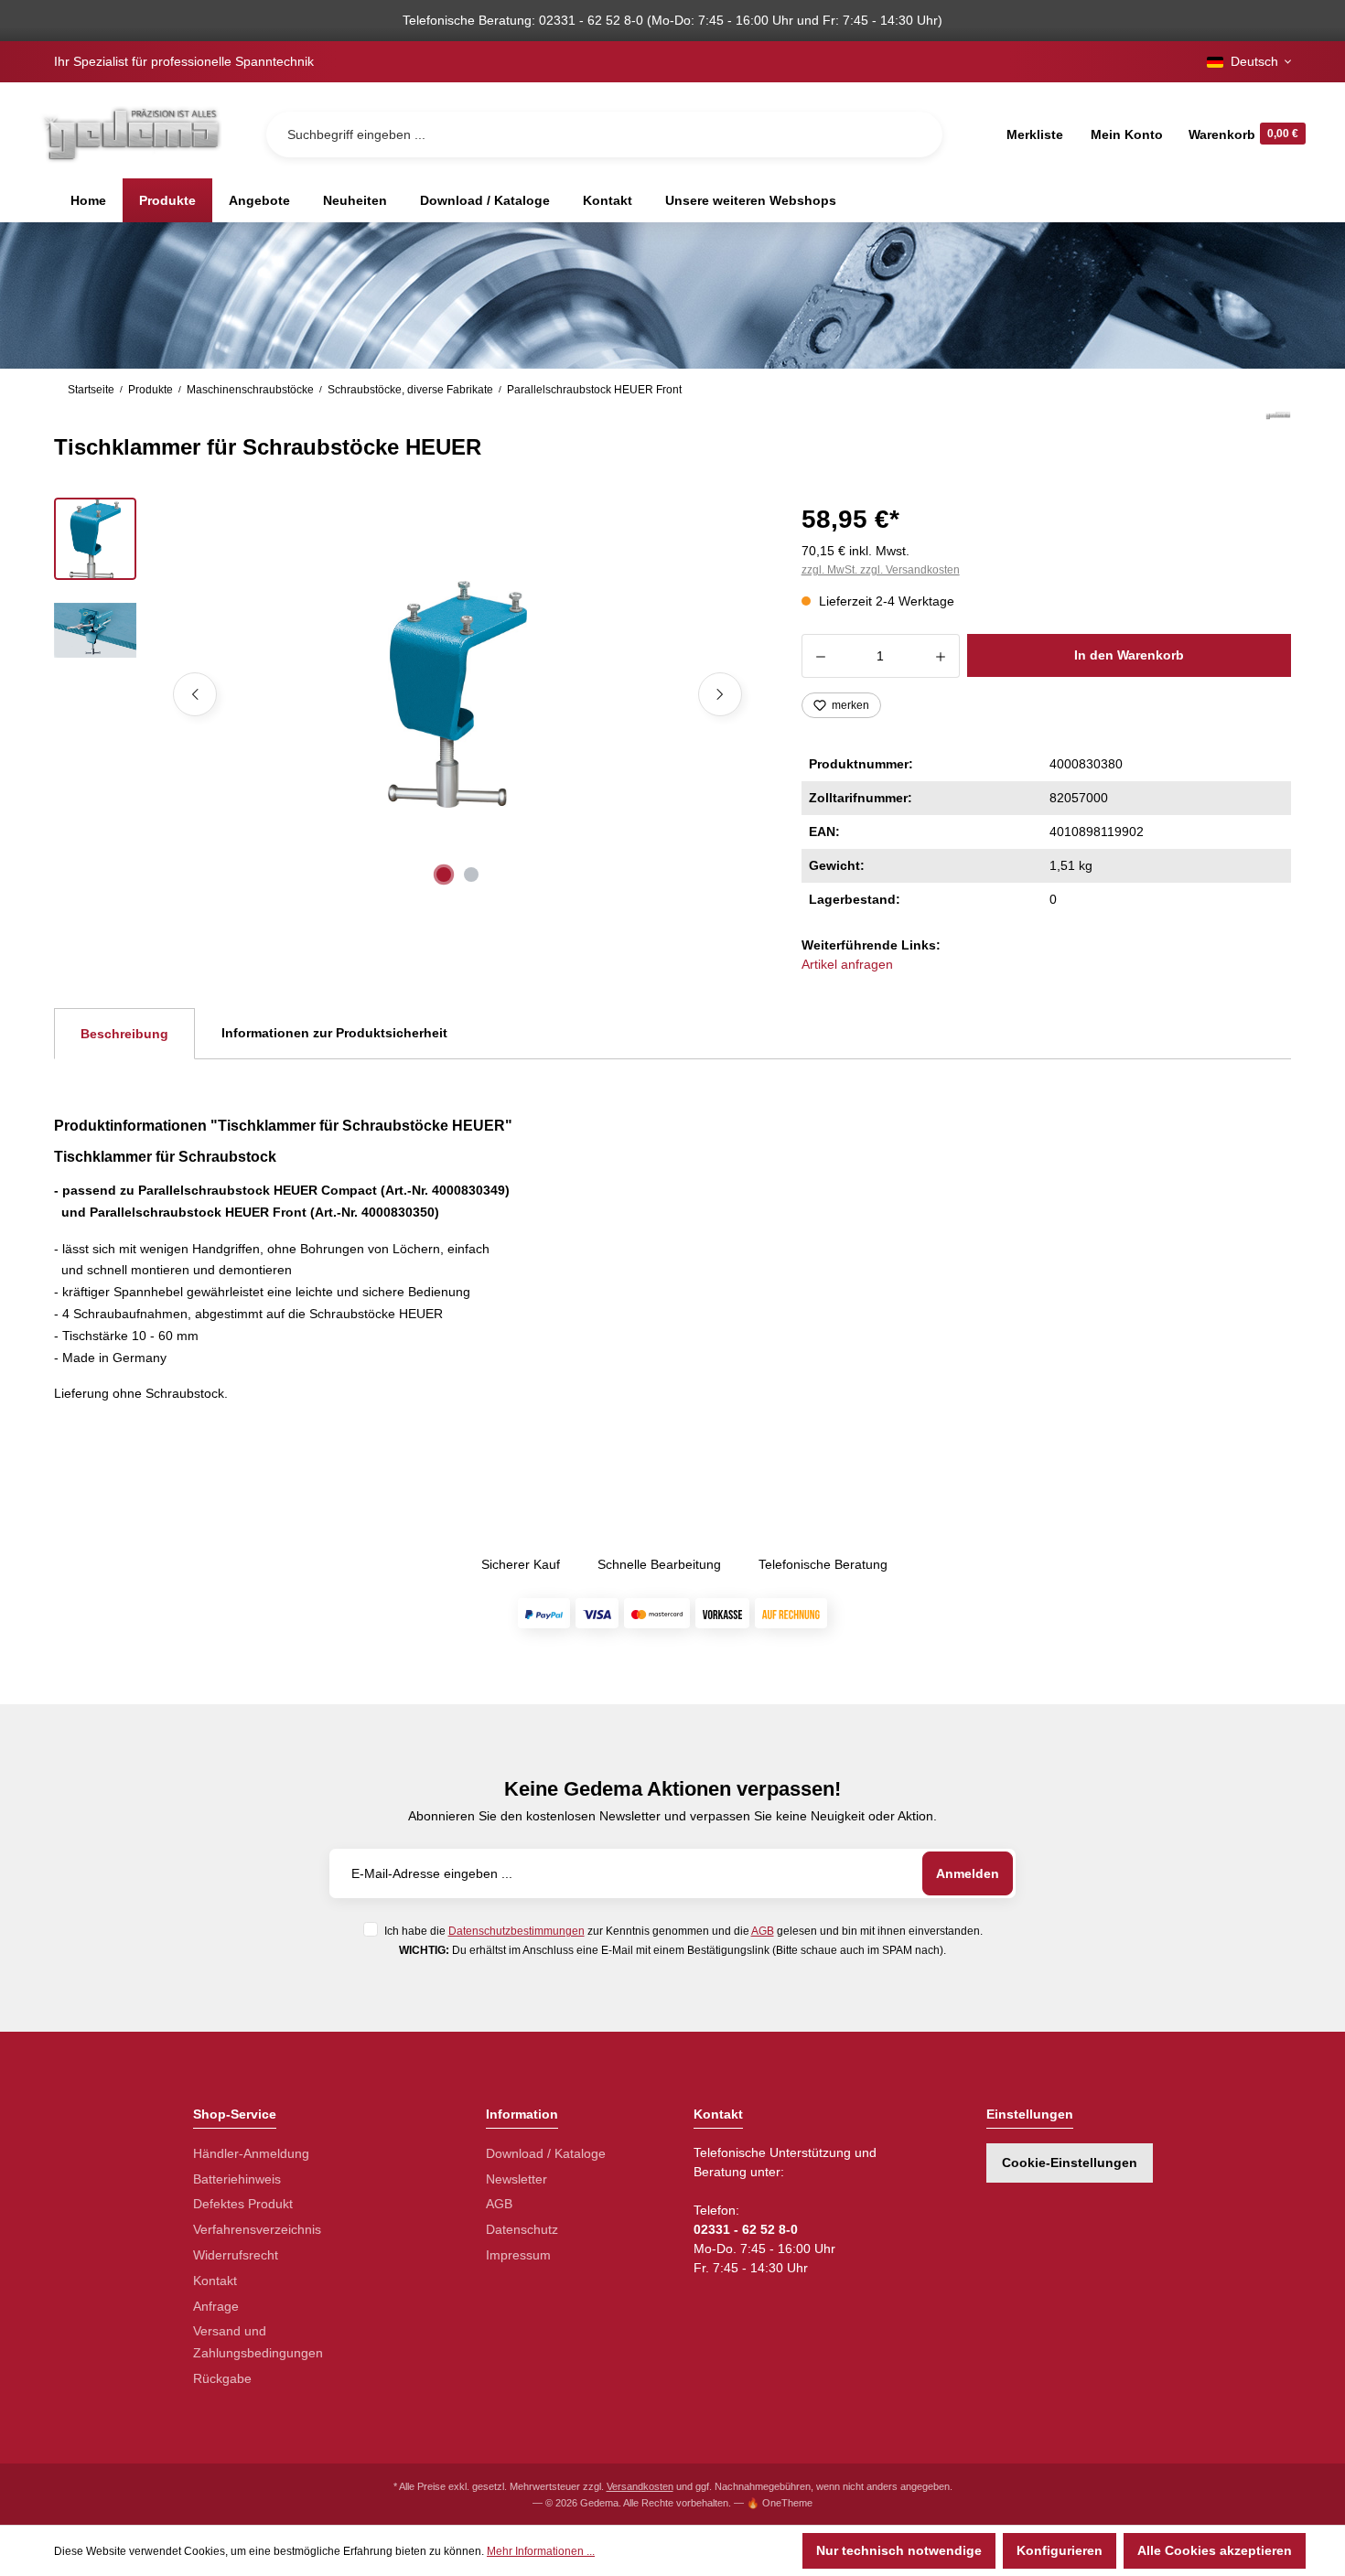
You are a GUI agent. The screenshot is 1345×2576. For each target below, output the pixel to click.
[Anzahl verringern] (820, 656)
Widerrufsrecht (236, 2255)
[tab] (124, 1034)
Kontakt (215, 2281)
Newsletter (516, 2179)
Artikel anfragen (847, 964)
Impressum (518, 2255)
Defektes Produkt (243, 2204)
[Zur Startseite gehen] (131, 134)
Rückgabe (222, 2378)
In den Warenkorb (1129, 655)
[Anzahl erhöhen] (941, 656)
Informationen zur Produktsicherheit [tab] (334, 1033)
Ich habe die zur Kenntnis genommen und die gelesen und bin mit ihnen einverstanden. (683, 1931)
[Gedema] (1278, 436)
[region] (406, 694)
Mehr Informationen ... (541, 2551)
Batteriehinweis (237, 2179)
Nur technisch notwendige (899, 2550)
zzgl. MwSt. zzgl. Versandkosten (881, 570)
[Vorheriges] (195, 694)
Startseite (91, 390)
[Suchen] (914, 134)
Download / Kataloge (546, 2153)
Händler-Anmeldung (251, 2153)
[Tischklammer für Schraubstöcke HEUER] (457, 694)
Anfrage (216, 2306)
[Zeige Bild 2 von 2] (471, 875)
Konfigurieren (1060, 2550)
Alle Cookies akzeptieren (1215, 2550)
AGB (763, 1931)
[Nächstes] (720, 694)
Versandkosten (640, 2486)
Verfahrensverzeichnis (257, 2229)
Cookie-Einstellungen (1070, 2163)
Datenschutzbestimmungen (516, 1931)
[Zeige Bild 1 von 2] (444, 875)
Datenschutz (522, 2229)
